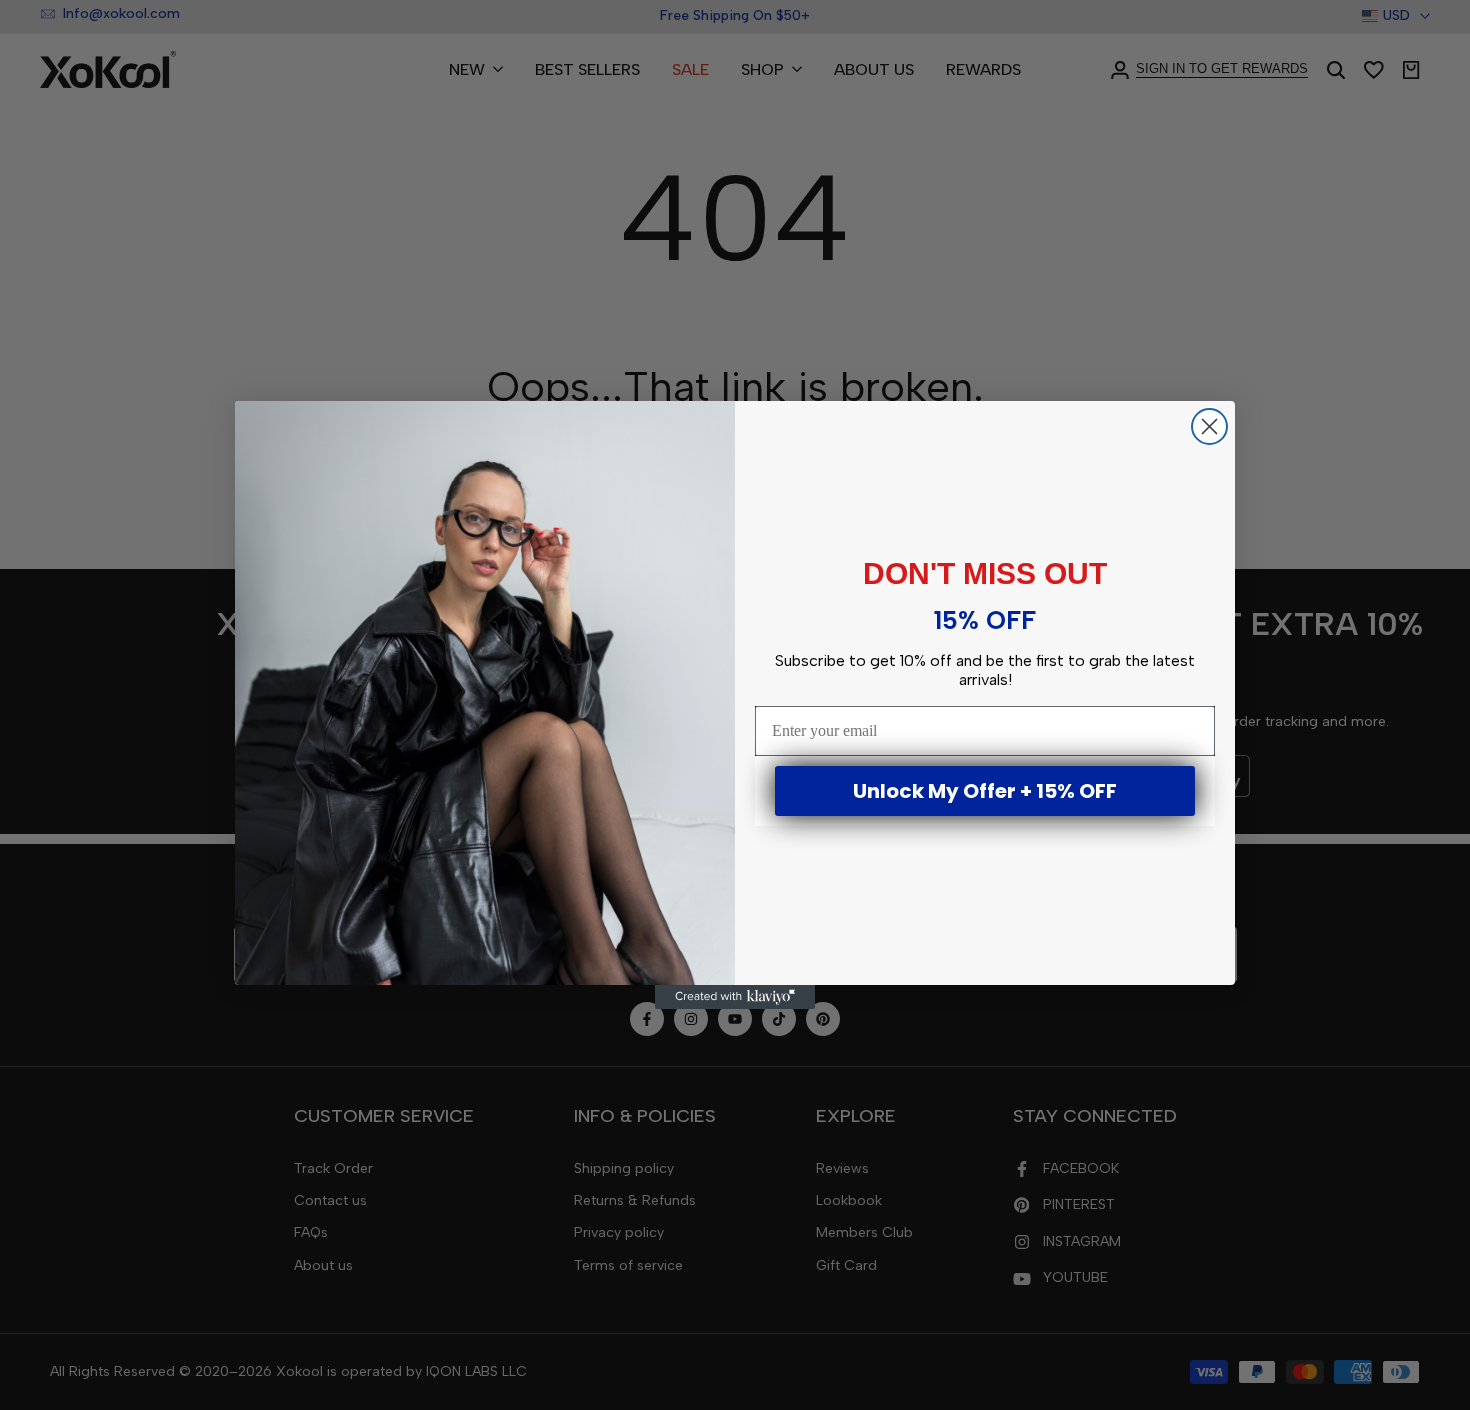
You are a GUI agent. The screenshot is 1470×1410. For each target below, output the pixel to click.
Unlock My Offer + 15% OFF (985, 791)
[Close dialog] (1209, 426)
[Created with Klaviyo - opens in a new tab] (735, 997)
